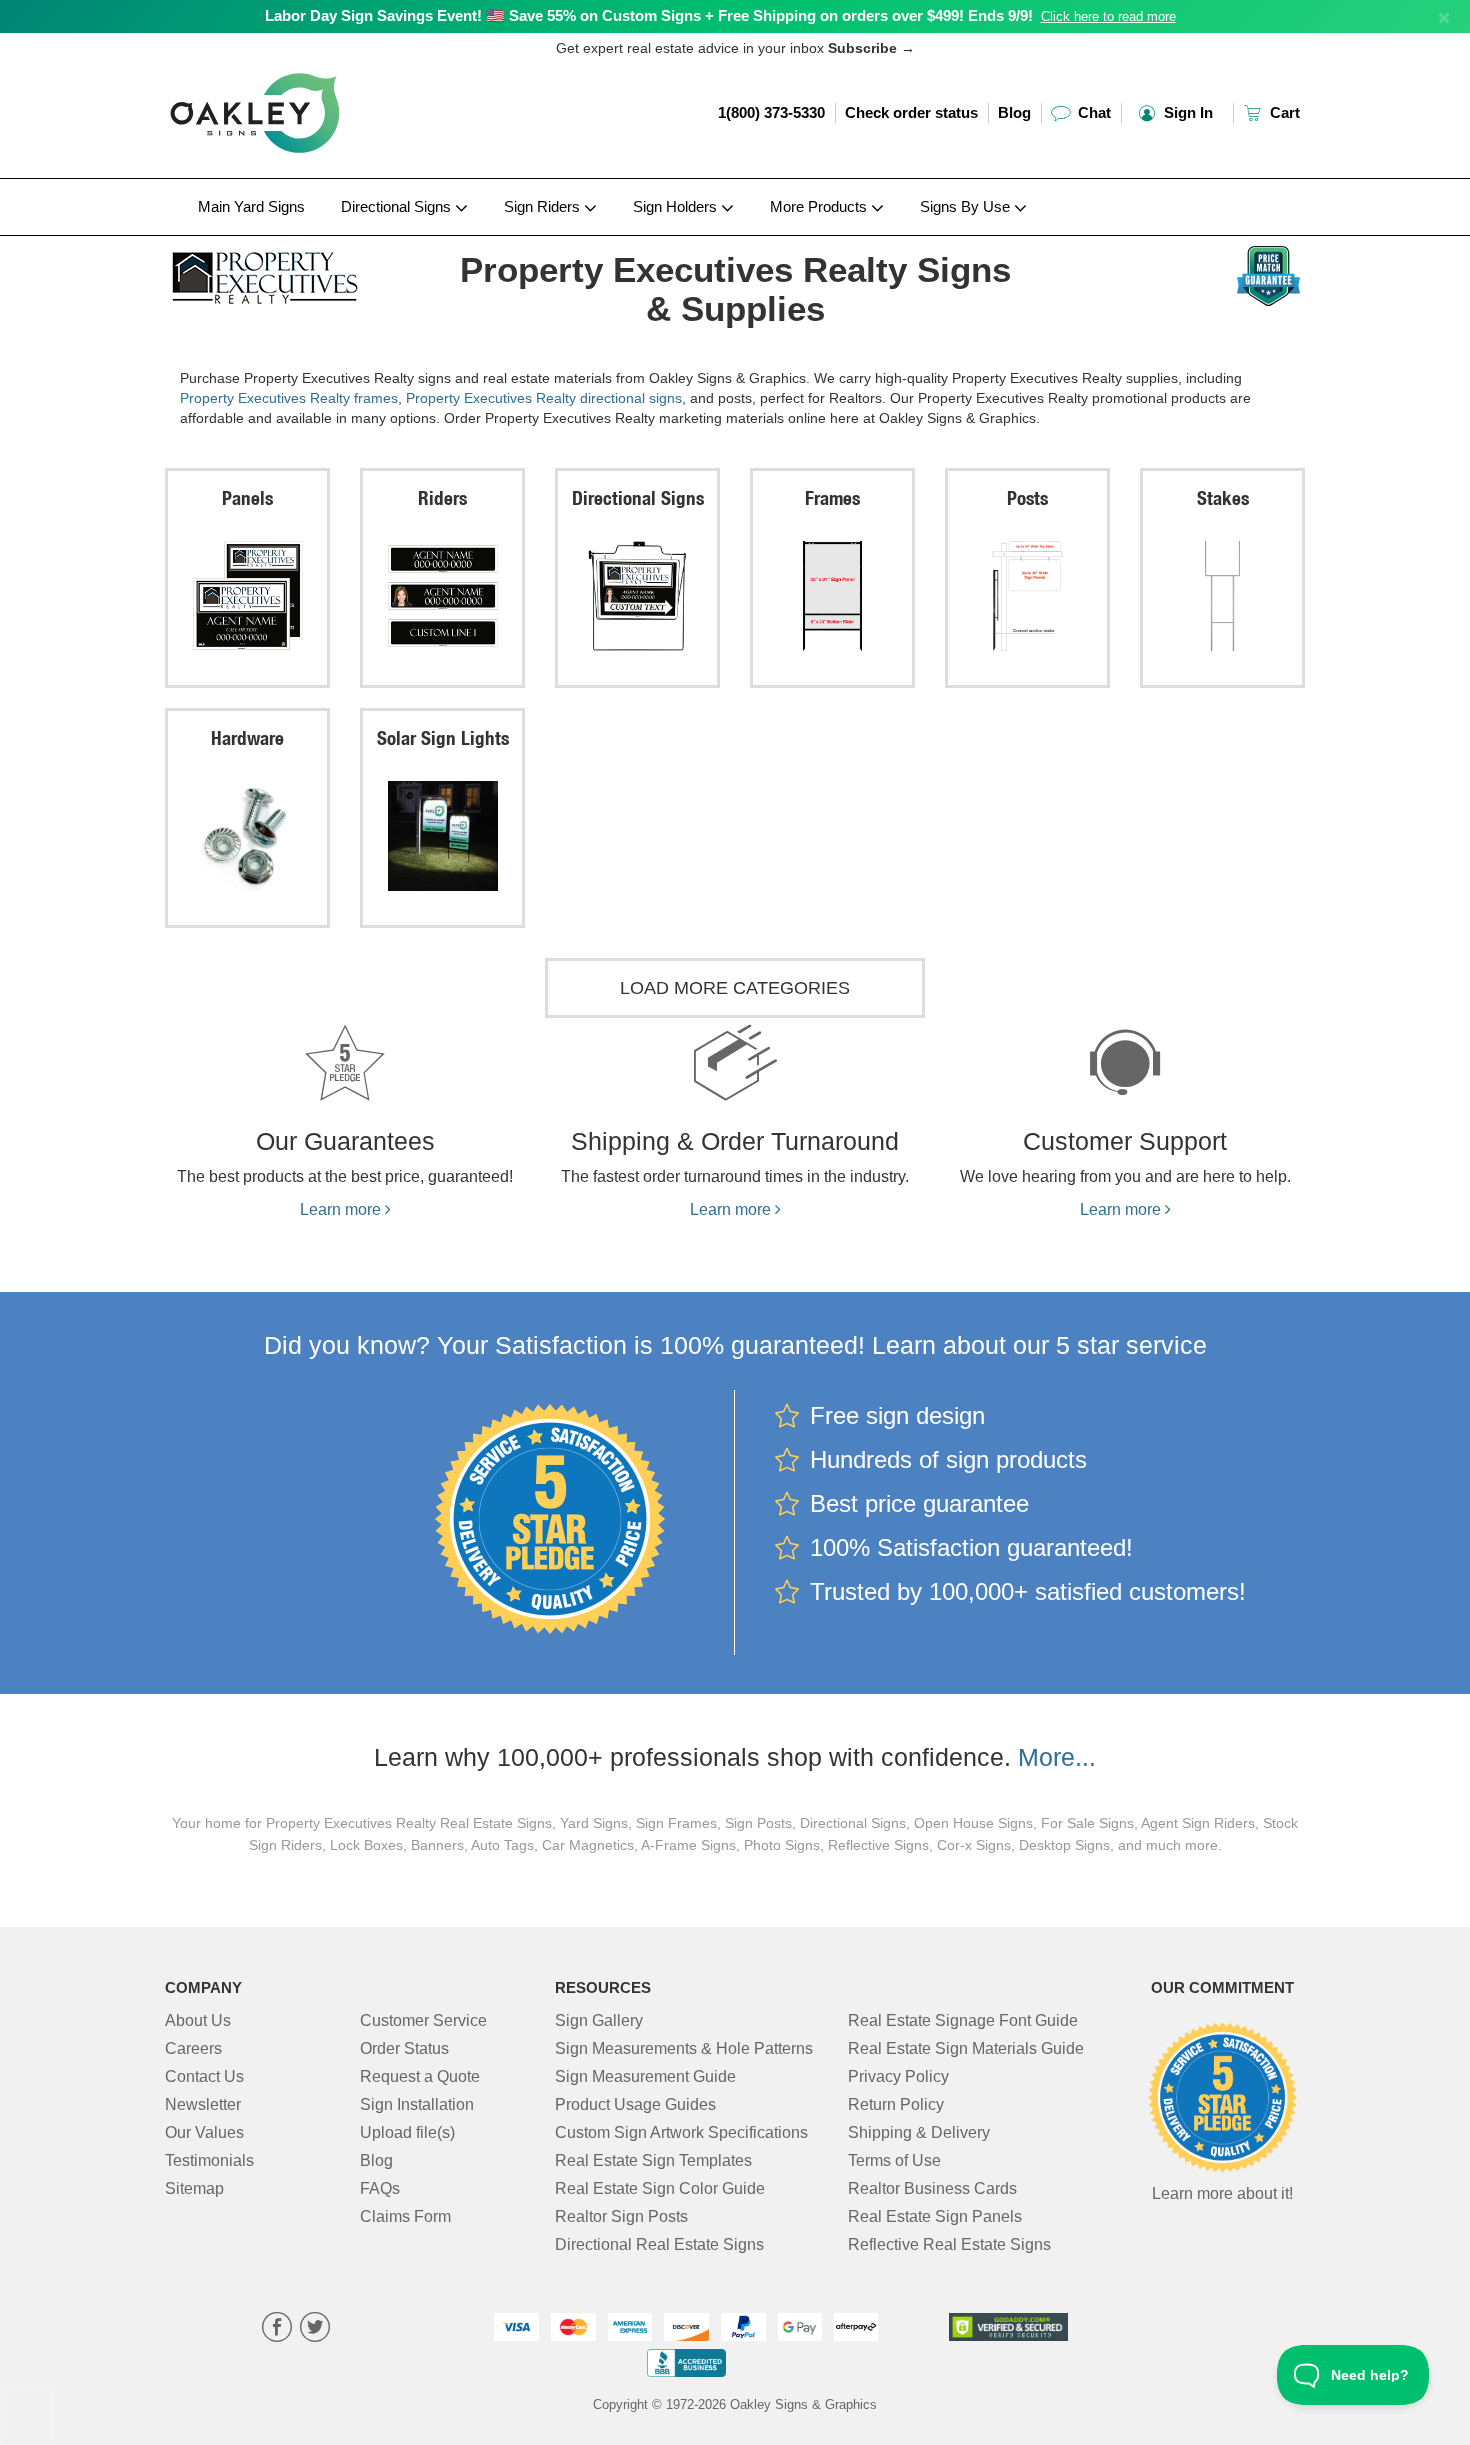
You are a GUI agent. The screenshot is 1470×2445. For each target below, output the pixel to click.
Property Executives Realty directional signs (544, 398)
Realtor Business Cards (932, 2188)
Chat (1092, 112)
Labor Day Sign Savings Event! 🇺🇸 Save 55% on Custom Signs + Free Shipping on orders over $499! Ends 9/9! (649, 15)
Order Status (404, 2048)
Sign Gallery (599, 2020)
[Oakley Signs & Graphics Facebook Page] (277, 2329)
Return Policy (896, 2104)
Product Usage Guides (635, 2104)
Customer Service (423, 2020)
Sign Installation (417, 2104)
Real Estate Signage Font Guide (963, 2020)
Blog (1014, 112)
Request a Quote (420, 2076)
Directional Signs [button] (398, 206)
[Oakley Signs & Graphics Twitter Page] (315, 2329)
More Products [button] (820, 206)
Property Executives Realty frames (289, 398)
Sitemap (194, 2188)
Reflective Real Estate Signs (949, 2244)
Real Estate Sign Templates (653, 2160)
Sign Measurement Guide (645, 2076)
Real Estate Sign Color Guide (660, 2188)
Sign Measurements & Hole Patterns (684, 2048)
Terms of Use (894, 2160)
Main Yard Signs (251, 206)
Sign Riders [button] (544, 206)
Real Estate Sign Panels (935, 2216)
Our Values (204, 2132)
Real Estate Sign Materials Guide (966, 2048)
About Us (198, 2020)
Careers (193, 2048)
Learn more (342, 1209)
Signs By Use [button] (967, 206)
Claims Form (405, 2216)
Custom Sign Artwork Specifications (681, 2132)
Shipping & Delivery (919, 2132)
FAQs (380, 2188)
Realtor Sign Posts (621, 2216)
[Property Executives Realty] (296, 273)
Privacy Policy (898, 2076)
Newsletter (203, 2104)
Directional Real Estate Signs (659, 2244)
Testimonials (209, 2160)
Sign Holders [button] (677, 206)
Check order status (911, 112)
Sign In (1186, 112)
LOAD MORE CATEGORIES (735, 988)
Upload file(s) (407, 2132)
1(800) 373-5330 (771, 112)
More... (1057, 1757)
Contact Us (204, 2076)
